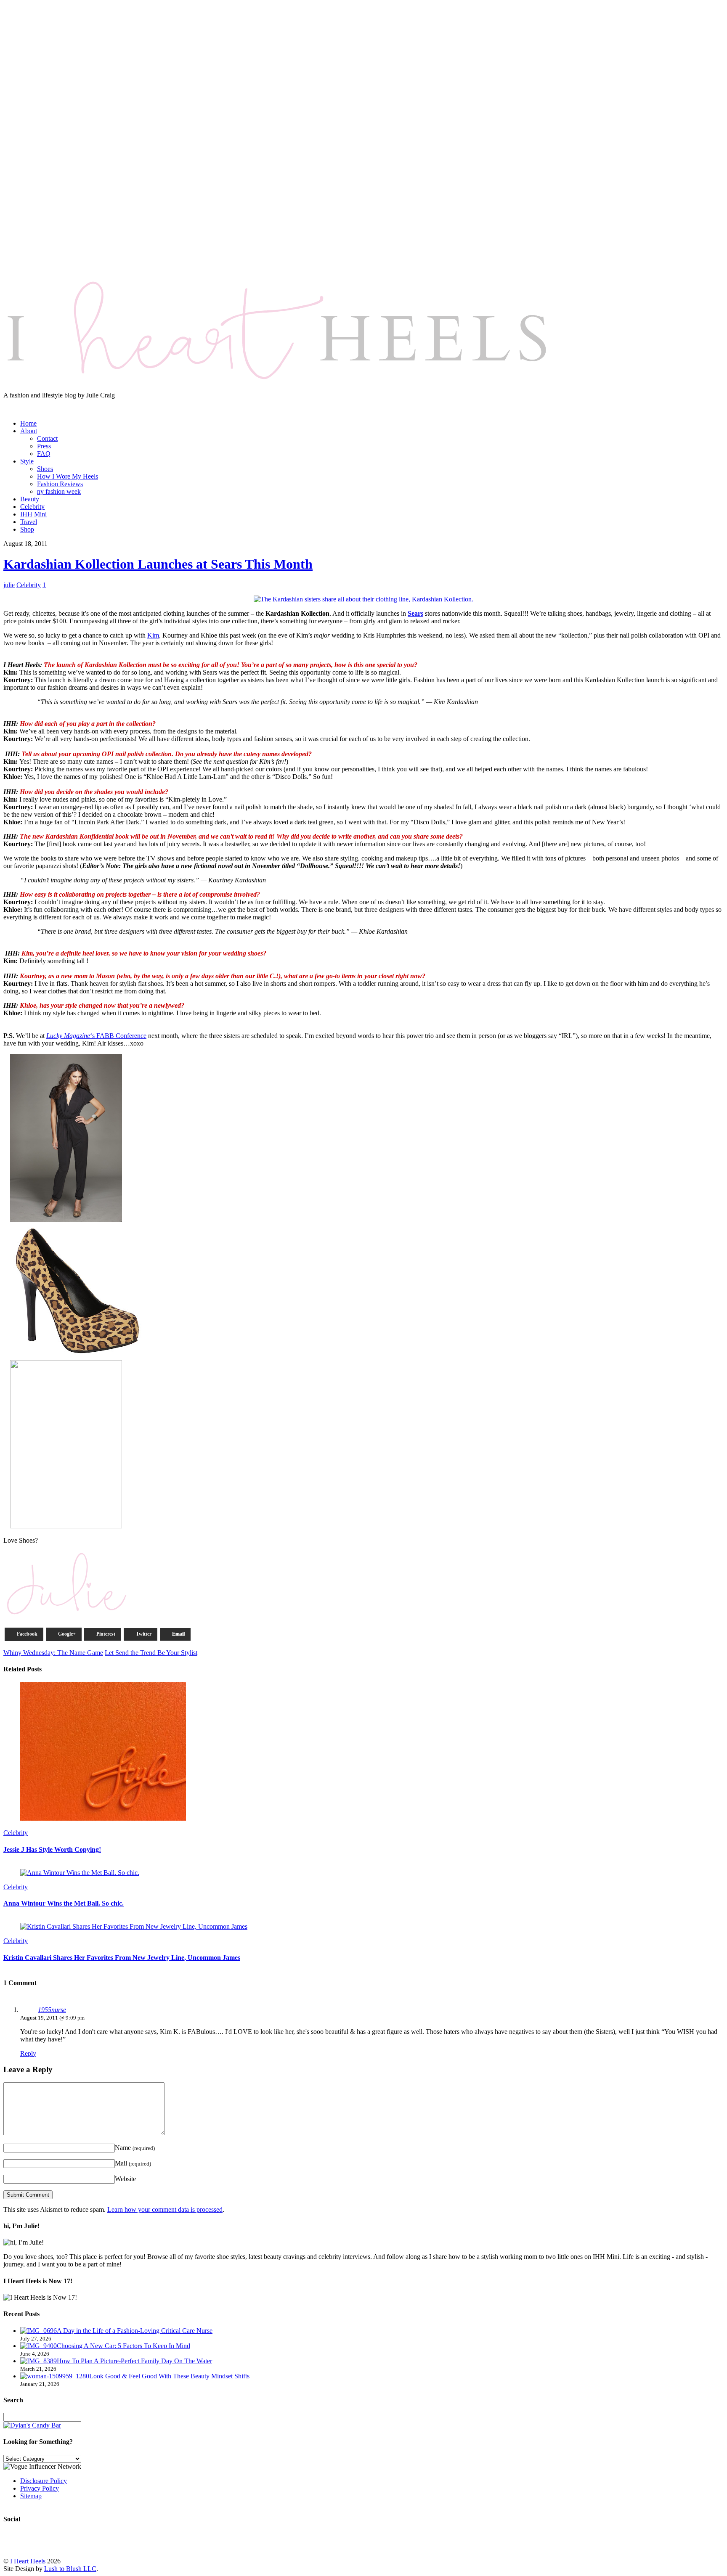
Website (125, 2179)
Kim (153, 635)
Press (44, 446)
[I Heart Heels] (277, 388)
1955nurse (52, 2010)
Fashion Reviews (60, 484)
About (29, 431)
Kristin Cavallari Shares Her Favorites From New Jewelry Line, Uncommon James (122, 1958)
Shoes (45, 469)
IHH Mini (33, 514)
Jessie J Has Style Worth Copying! (52, 1849)
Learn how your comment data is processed (165, 2209)
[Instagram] (9, 404)
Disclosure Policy (44, 2481)
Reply (28, 2053)
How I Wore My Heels (68, 476)
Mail (133, 2163)
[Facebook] (40, 404)
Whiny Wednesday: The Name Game (53, 1653)
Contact (47, 438)
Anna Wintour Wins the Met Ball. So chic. (64, 1903)
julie (9, 585)
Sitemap (31, 2496)
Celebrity (32, 507)
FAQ (44, 454)
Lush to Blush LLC (70, 2569)
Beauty (30, 499)
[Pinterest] (56, 404)
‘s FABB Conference (96, 1036)
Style (27, 461)
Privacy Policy (40, 2488)
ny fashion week (59, 491)
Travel (29, 522)
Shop (27, 529)
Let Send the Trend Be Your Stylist (151, 1653)
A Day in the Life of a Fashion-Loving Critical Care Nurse (135, 2331)
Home (28, 423)
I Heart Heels (28, 2561)
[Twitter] (25, 404)
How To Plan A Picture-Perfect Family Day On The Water (134, 2361)
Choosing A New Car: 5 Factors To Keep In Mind (123, 2346)
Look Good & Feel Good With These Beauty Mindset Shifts (169, 2376)
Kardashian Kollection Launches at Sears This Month (158, 564)
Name (135, 2148)
